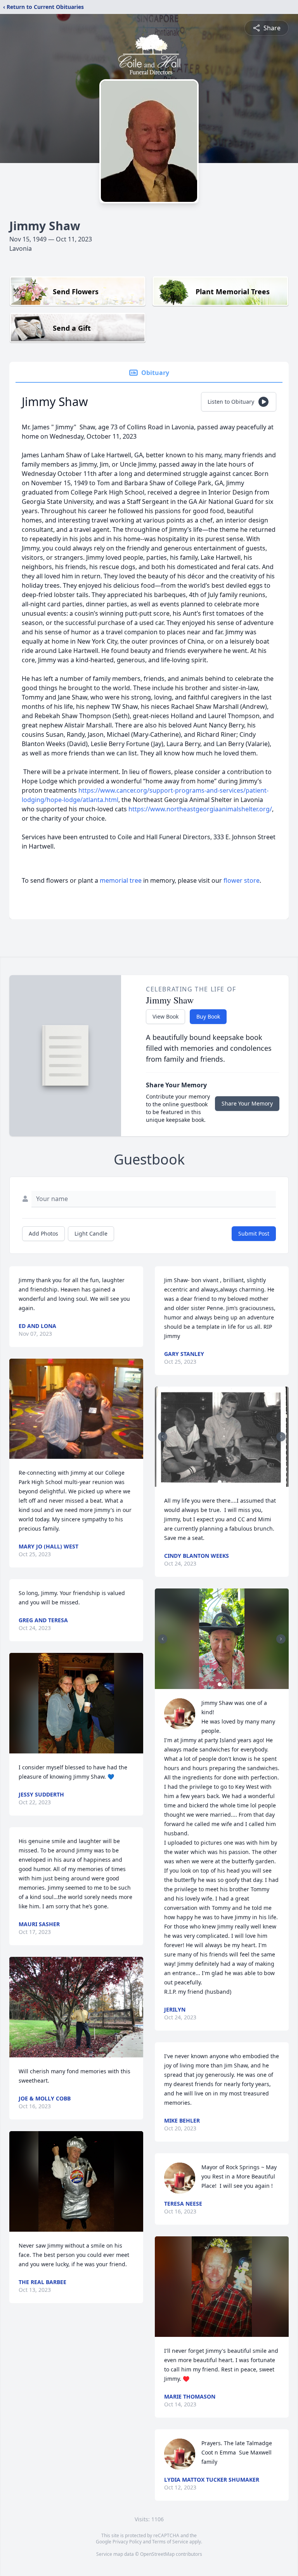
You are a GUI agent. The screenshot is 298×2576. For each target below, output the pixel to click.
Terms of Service (170, 2542)
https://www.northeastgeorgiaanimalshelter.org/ (200, 809)
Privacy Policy (127, 2542)
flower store (242, 880)
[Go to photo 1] (220, 1482)
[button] (76, 1409)
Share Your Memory (247, 1103)
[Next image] (281, 1437)
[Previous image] (163, 1437)
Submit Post (254, 1233)
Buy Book (208, 1016)
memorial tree (121, 880)
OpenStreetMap (157, 2554)
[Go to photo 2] (224, 1482)
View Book (165, 1016)
